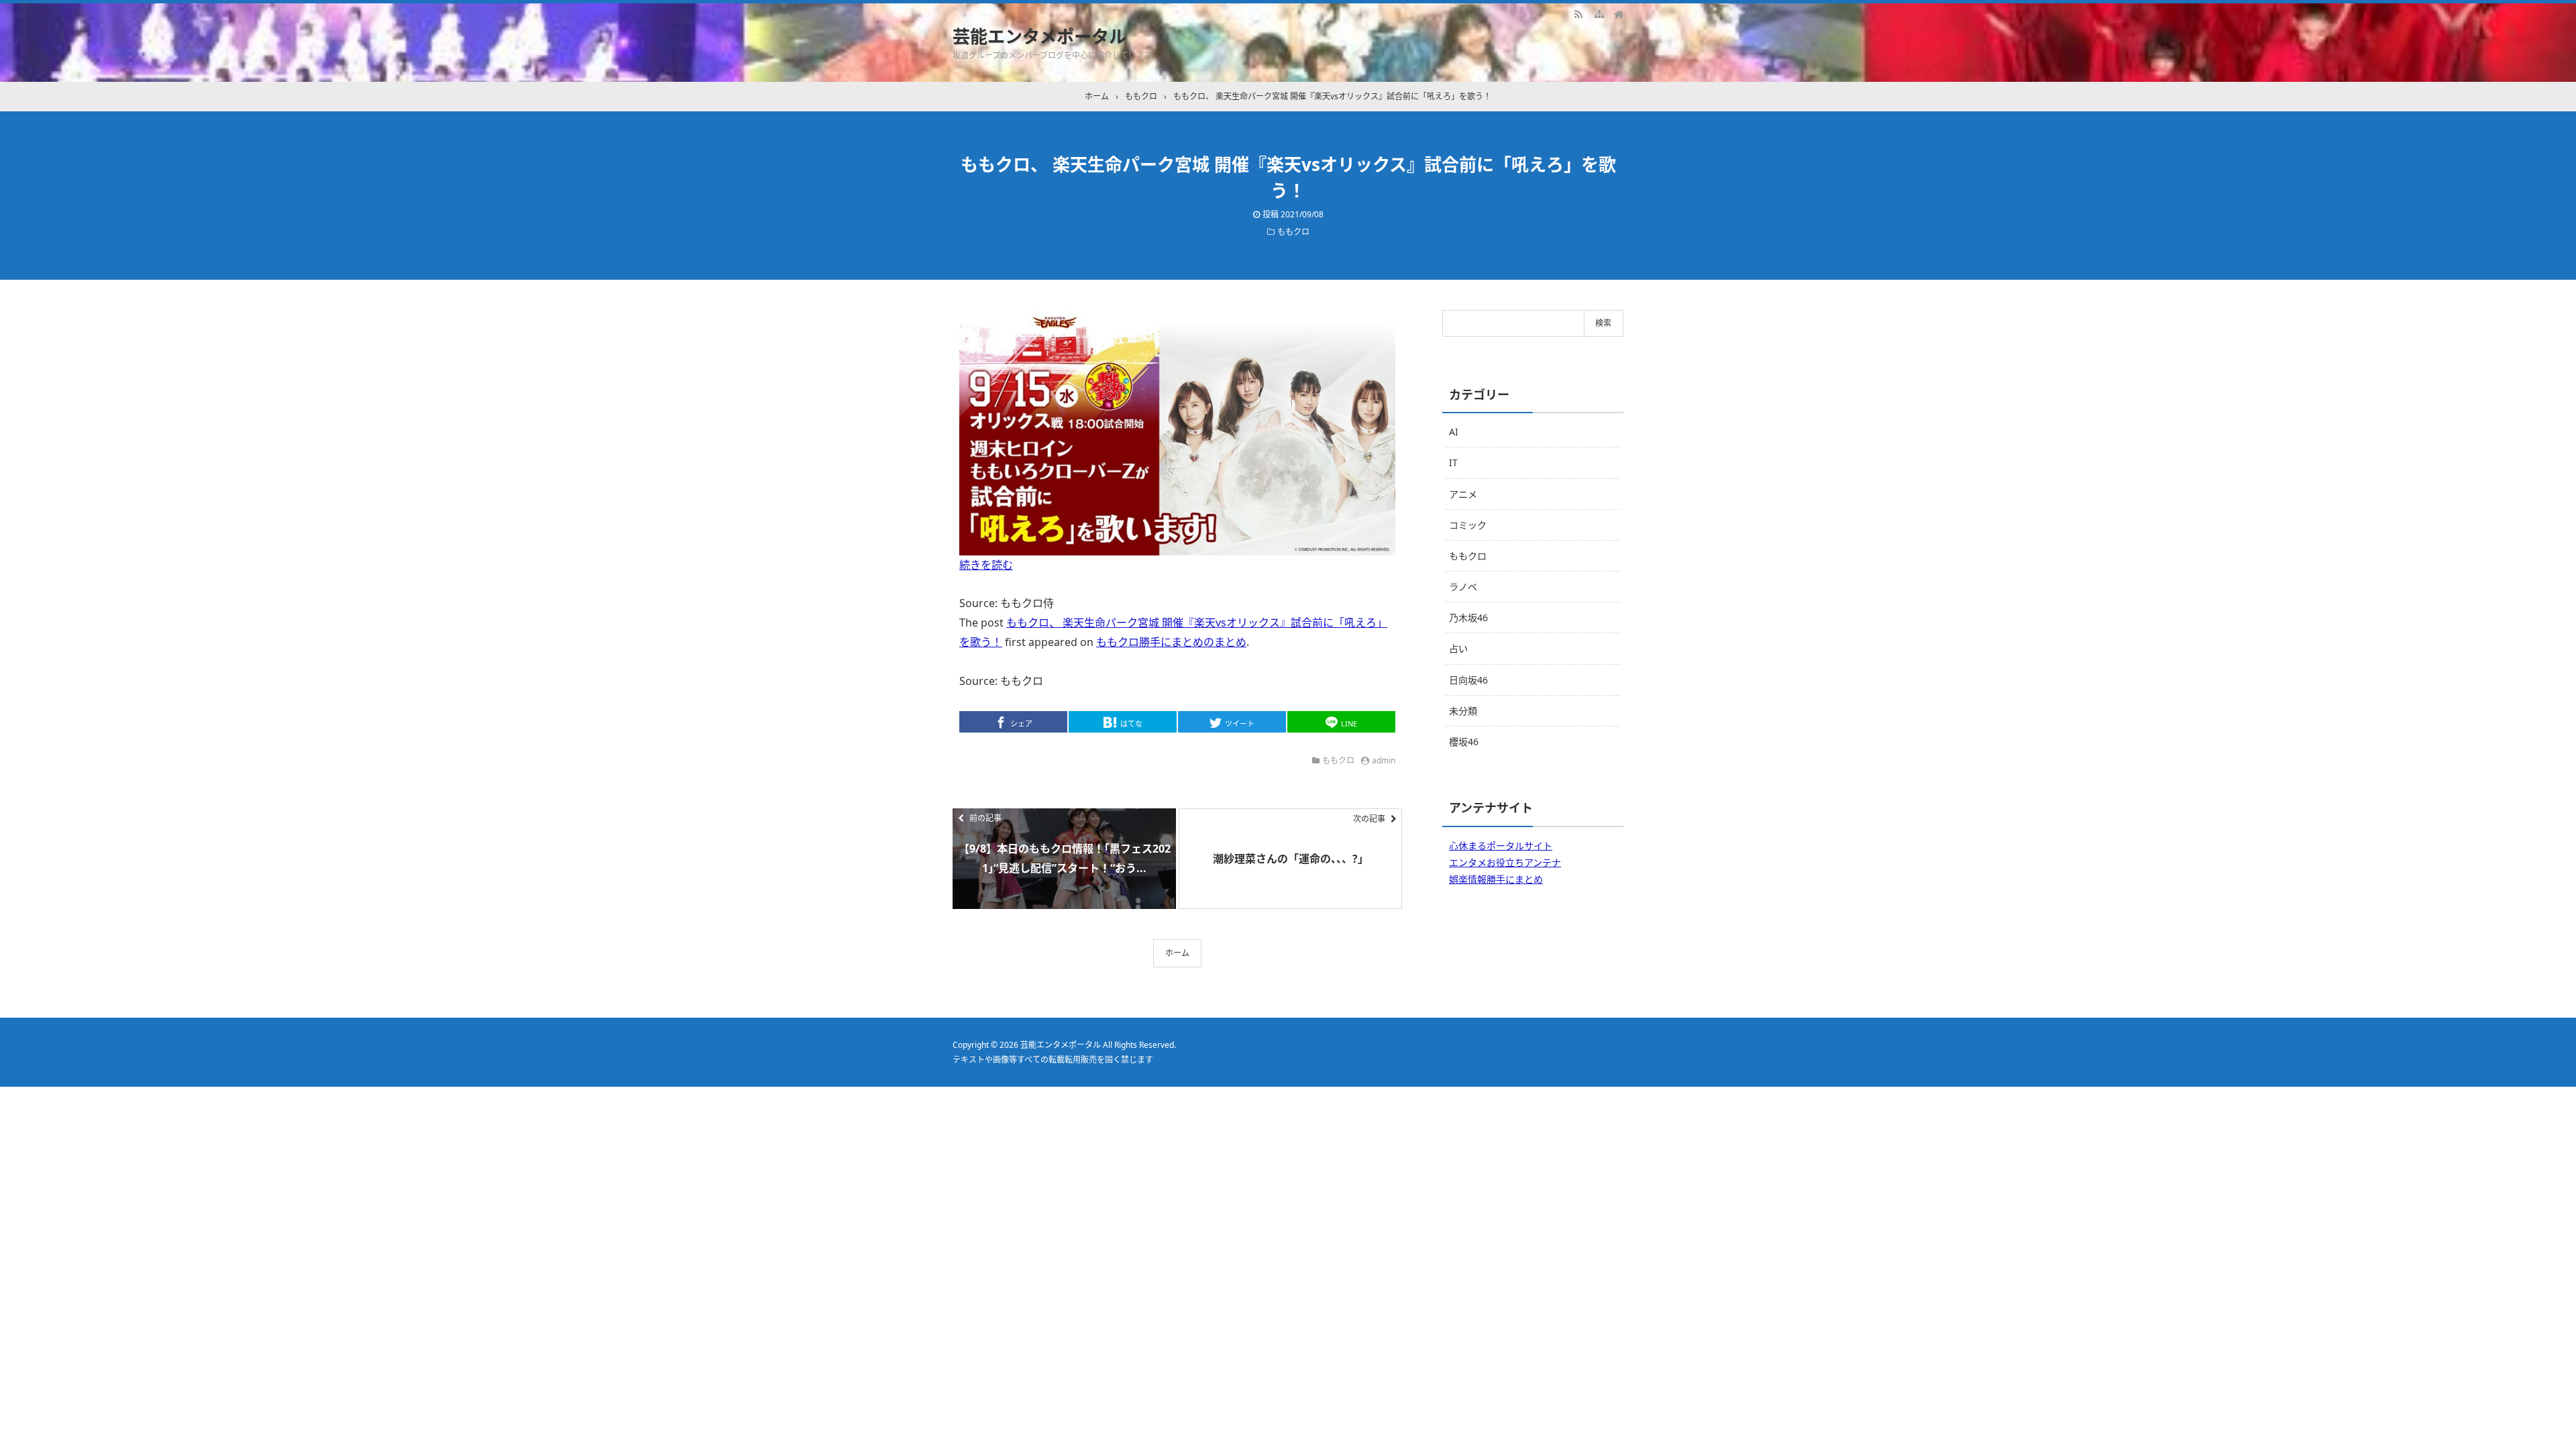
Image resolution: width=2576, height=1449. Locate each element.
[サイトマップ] (1599, 13)
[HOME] (1619, 13)
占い (1458, 648)
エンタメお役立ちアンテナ (1505, 862)
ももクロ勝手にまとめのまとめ (1171, 642)
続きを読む (986, 565)
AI (1454, 432)
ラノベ (1463, 587)
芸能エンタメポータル (1039, 36)
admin (1384, 760)
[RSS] (1578, 13)
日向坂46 (1468, 680)
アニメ (1463, 494)
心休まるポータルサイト (1501, 846)
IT (1453, 463)
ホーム (1177, 953)
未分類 (1463, 711)
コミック (1468, 525)
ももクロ (1293, 232)
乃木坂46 (1468, 618)
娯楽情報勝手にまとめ (1496, 879)
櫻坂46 (1464, 742)
